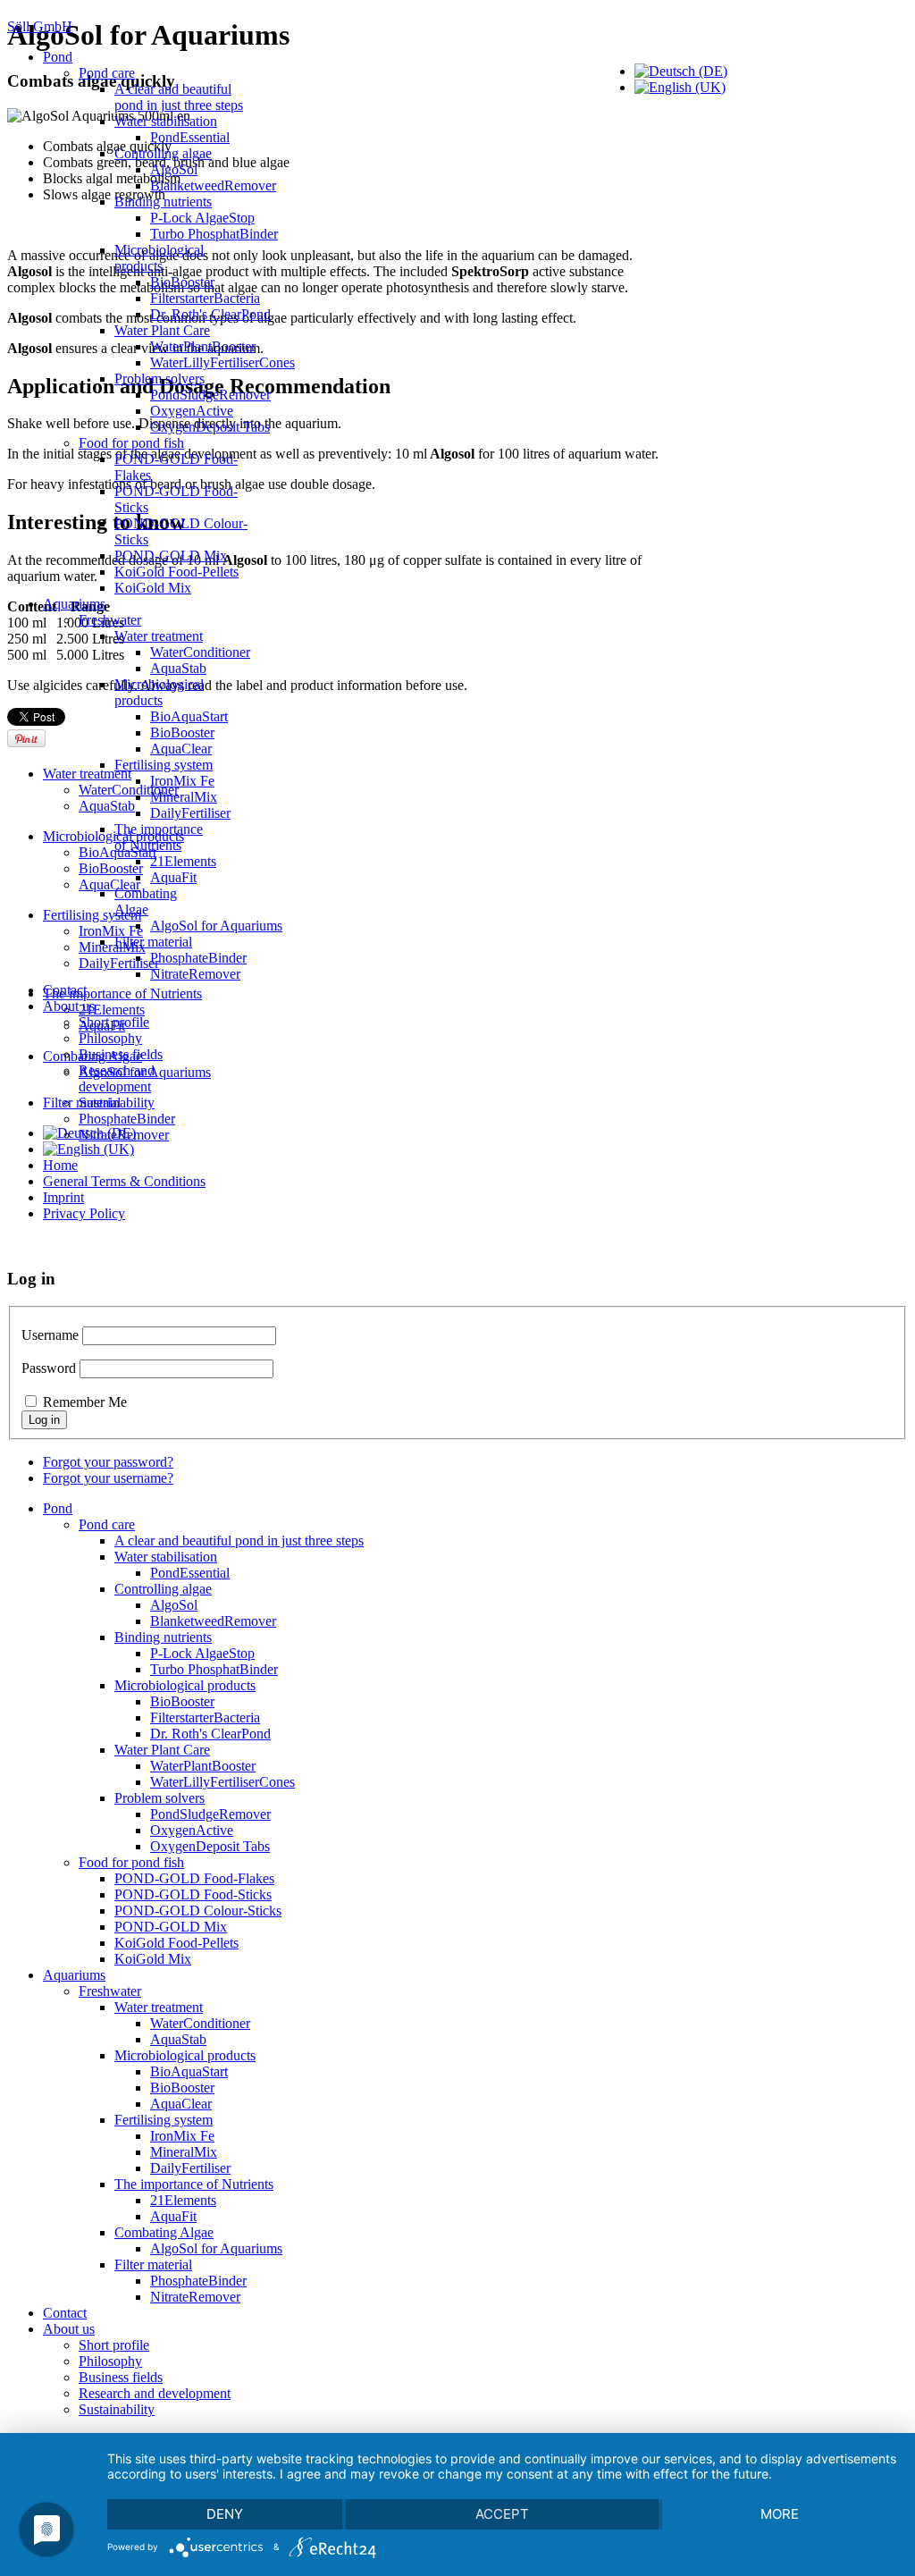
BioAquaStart (189, 716)
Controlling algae (163, 153)
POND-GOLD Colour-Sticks (198, 1911)
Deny (225, 2514)
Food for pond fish (131, 443)
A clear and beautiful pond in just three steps (179, 97)
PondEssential (190, 137)
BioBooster (182, 282)
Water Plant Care (162, 330)
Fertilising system (164, 765)
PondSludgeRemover (210, 395)
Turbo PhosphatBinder (214, 234)
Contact (65, 990)
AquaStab (178, 668)
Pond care (107, 73)
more (780, 2514)
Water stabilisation (166, 121)
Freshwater (110, 620)
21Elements (183, 861)
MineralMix (184, 797)
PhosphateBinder (198, 958)
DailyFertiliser (190, 813)
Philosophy (110, 1038)
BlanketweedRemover (213, 185)
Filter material (153, 942)
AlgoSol (174, 169)
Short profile (114, 1022)
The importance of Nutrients (159, 837)
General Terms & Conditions (124, 1181)
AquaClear (181, 749)
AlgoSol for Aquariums (216, 926)
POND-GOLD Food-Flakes (194, 1878)
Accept (502, 2514)
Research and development (117, 1078)
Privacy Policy (84, 1213)
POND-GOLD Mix (171, 556)
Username (50, 1335)
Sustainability (117, 1103)
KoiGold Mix (153, 588)
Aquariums (74, 604)
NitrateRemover (195, 974)
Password (49, 1368)
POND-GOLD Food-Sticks (193, 1894)
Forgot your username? (108, 1478)
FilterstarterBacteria (205, 298)
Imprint (63, 1197)
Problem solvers (159, 379)
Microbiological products (159, 258)
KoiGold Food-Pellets (176, 572)
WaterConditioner (200, 652)
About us (69, 1006)
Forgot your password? (108, 1462)
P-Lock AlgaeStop (202, 218)
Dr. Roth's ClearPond (210, 314)
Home (60, 1165)
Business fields (121, 1054)
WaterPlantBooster (203, 346)
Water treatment (159, 636)
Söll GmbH (40, 26)
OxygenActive (192, 411)
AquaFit (173, 877)
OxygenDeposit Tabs (210, 427)
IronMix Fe (182, 781)
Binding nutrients (163, 202)
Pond (58, 57)
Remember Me (85, 1402)
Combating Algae (146, 901)
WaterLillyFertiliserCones (222, 362)
